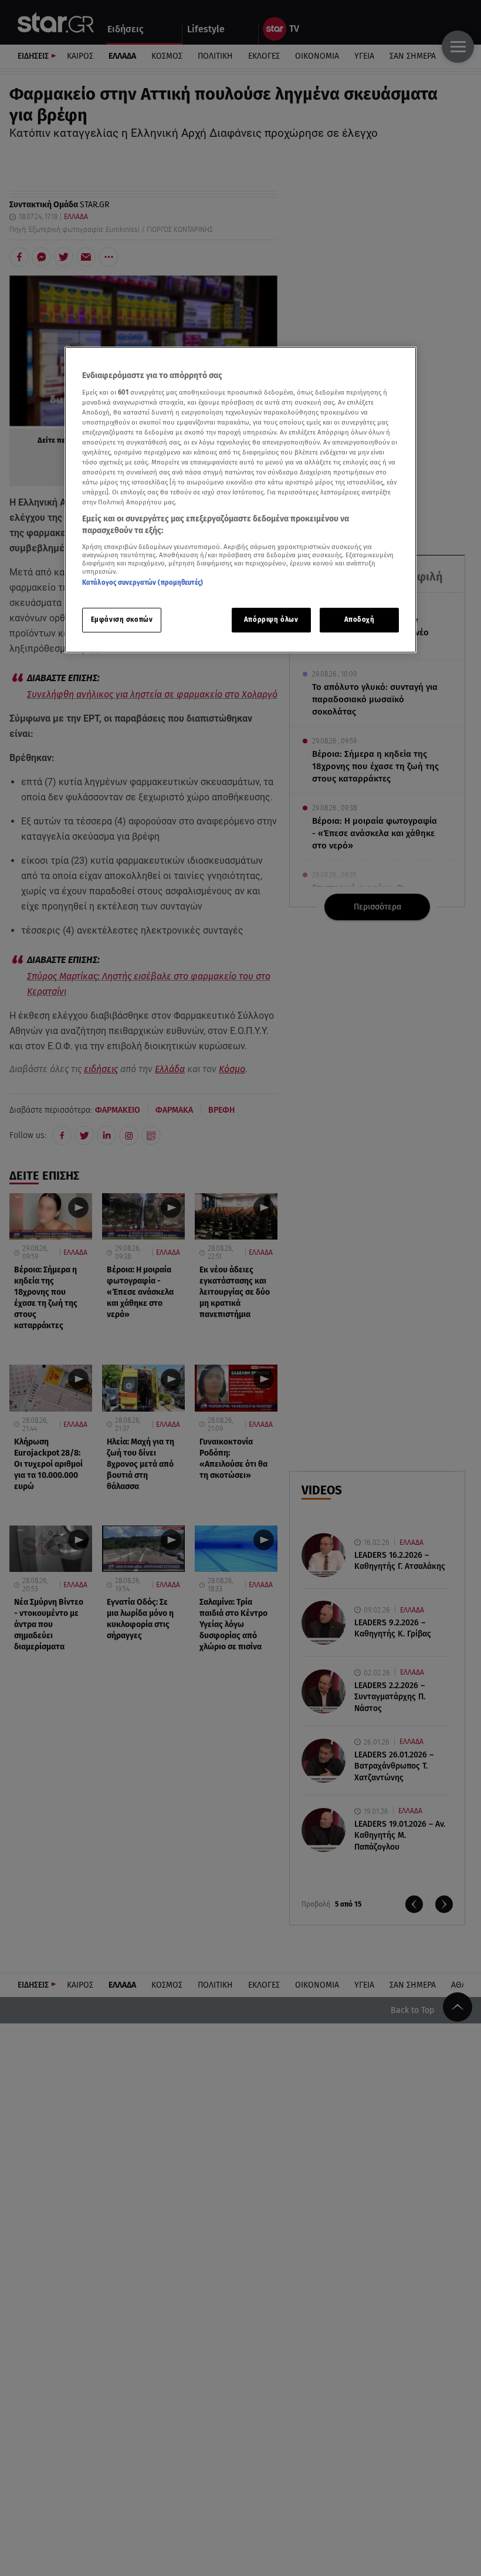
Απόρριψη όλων (271, 619)
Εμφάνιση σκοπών (122, 619)
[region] (240, 500)
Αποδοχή (360, 619)
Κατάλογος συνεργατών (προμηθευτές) (143, 582)
